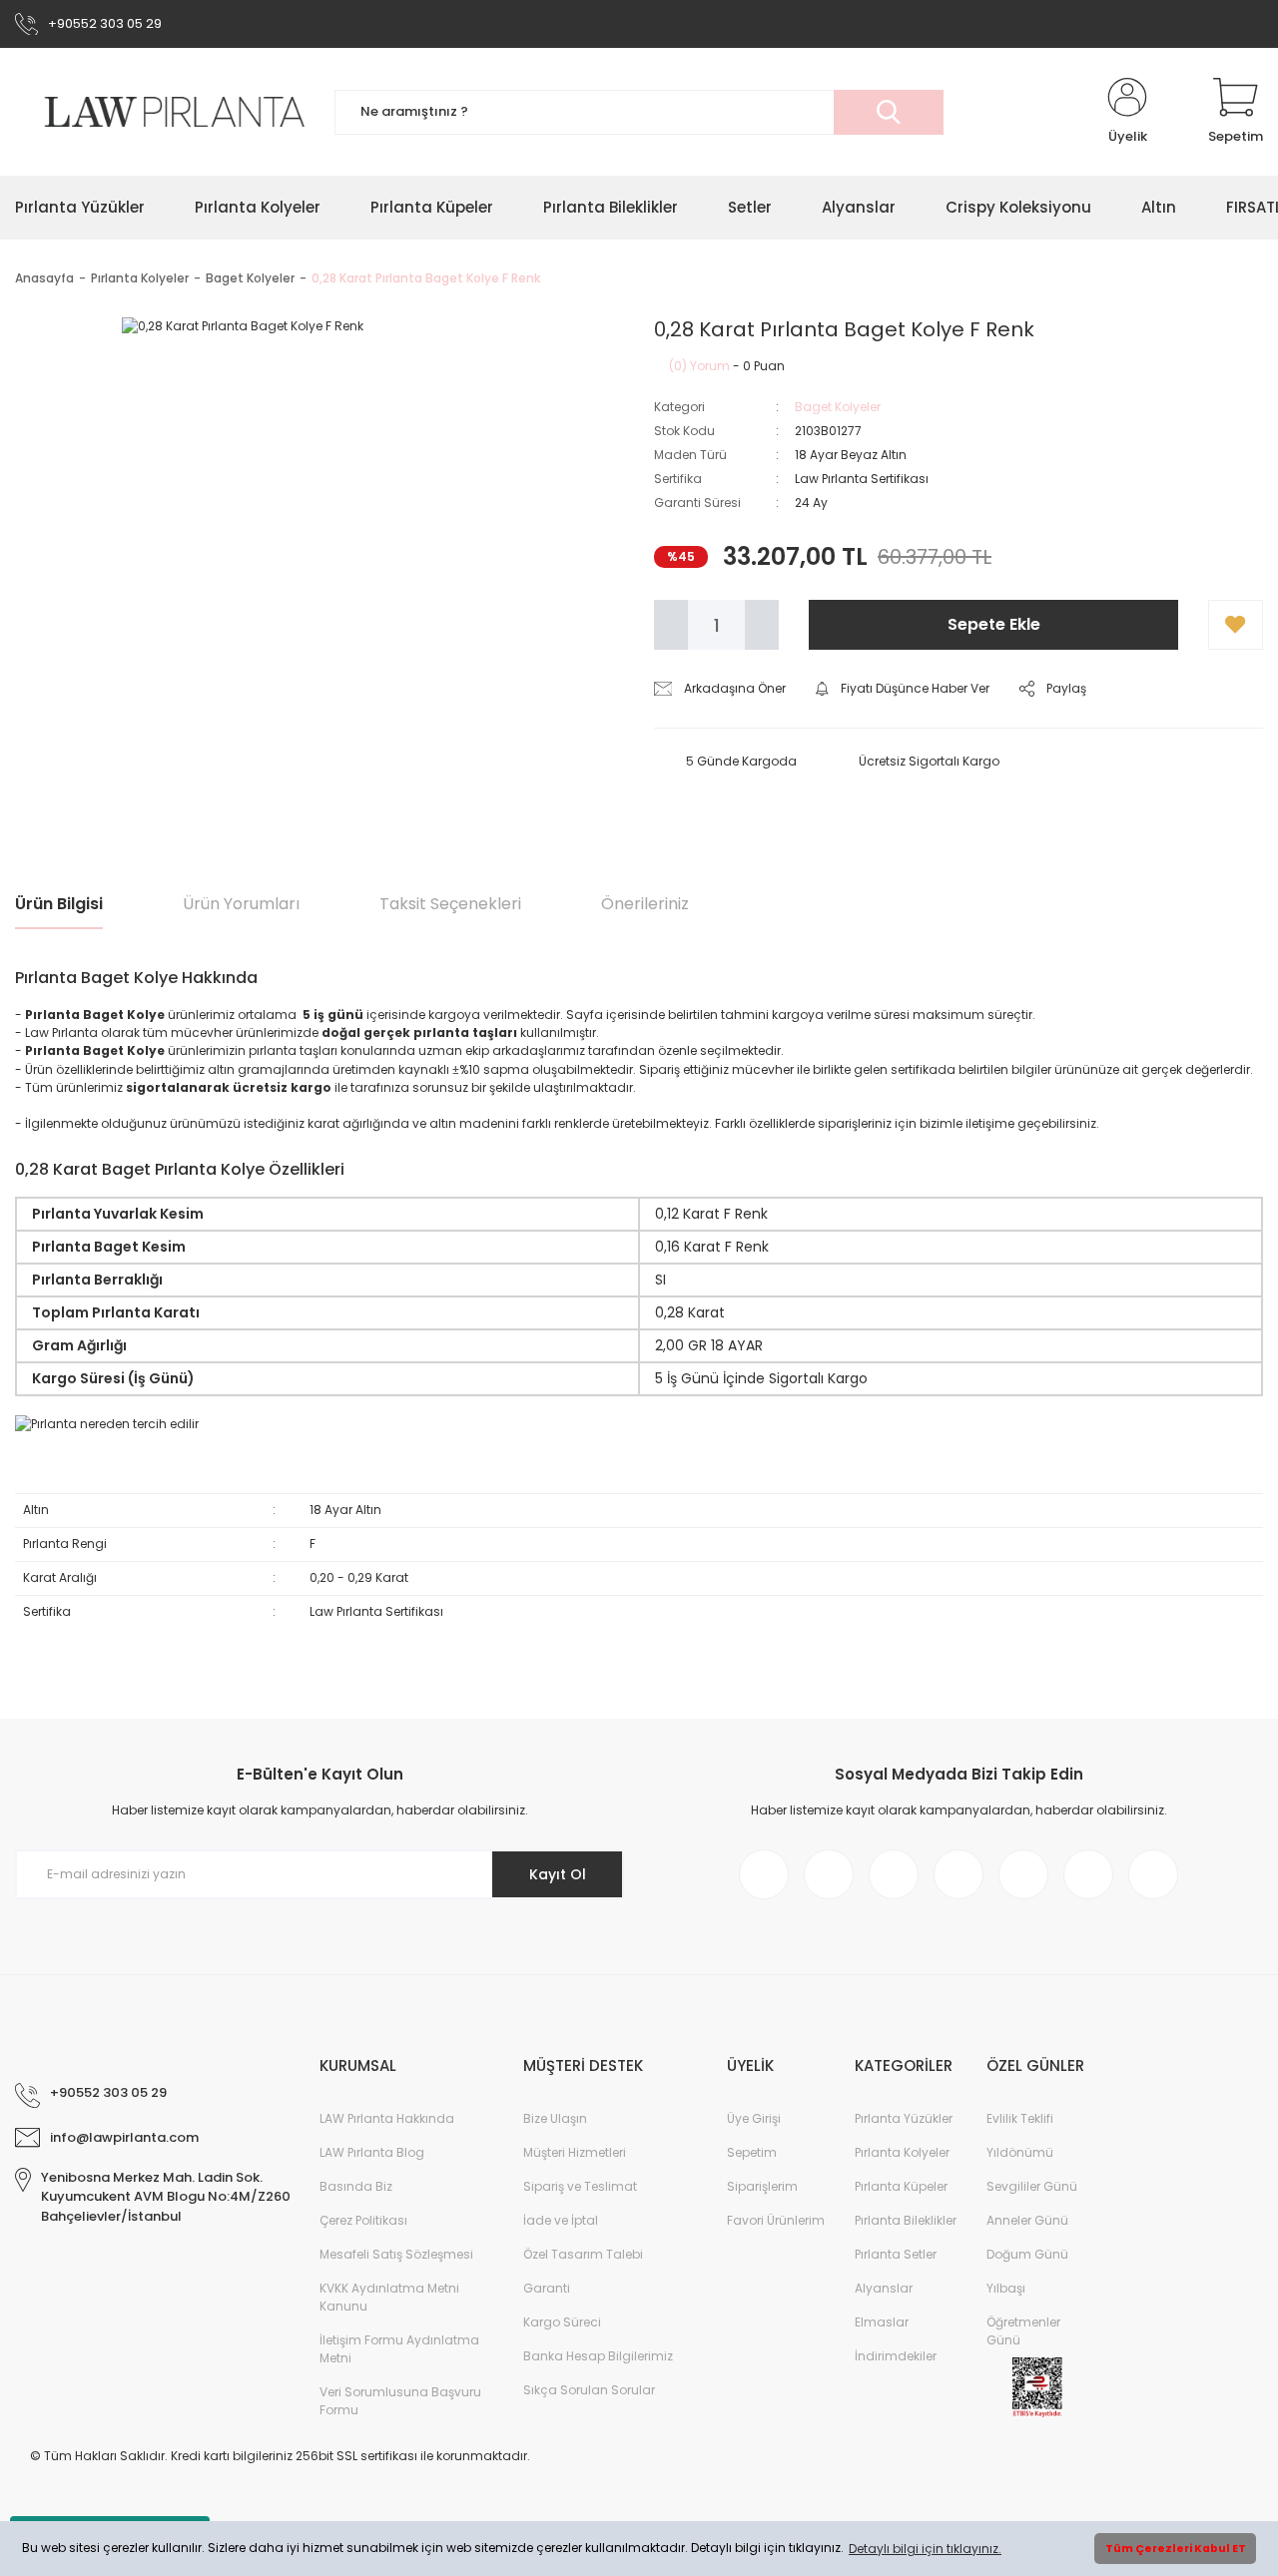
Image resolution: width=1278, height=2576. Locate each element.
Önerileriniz (645, 904)
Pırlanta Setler (896, 2254)
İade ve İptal (561, 2220)
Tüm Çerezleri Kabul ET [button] (1176, 2549)
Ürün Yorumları (241, 904)
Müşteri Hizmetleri (575, 2152)
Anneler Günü (1027, 2220)
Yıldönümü (1020, 2152)
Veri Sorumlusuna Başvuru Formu (400, 2401)
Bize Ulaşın (555, 2118)
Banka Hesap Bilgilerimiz (598, 2356)
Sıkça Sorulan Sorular (589, 2390)
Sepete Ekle (994, 624)
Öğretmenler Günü (1023, 2331)
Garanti (547, 2288)
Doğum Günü (1027, 2254)
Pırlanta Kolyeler (902, 2152)
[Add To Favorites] (1236, 625)
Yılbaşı (1006, 2288)
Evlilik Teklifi (1020, 2118)
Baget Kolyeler (838, 407)
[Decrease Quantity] (671, 625)
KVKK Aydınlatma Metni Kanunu (389, 2297)
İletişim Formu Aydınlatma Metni (399, 2349)
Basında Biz (356, 2186)
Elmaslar (882, 2322)
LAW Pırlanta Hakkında (387, 2118)
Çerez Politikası (363, 2220)
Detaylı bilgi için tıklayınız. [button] (925, 2549)
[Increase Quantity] (762, 625)
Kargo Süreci (562, 2322)
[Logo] (160, 112)
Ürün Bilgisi (59, 904)
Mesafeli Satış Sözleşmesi (396, 2254)
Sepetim (752, 2152)
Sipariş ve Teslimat (580, 2186)
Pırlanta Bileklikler (906, 2220)
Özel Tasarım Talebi (583, 2254)
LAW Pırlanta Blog (372, 2152)
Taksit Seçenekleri (450, 904)
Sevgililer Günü (1032, 2186)
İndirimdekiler (896, 2356)
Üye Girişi (754, 2118)
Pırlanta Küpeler (901, 2186)
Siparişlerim (762, 2186)
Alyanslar (884, 2288)
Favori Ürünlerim (776, 2220)
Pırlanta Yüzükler (904, 2118)
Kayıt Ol (558, 1874)
